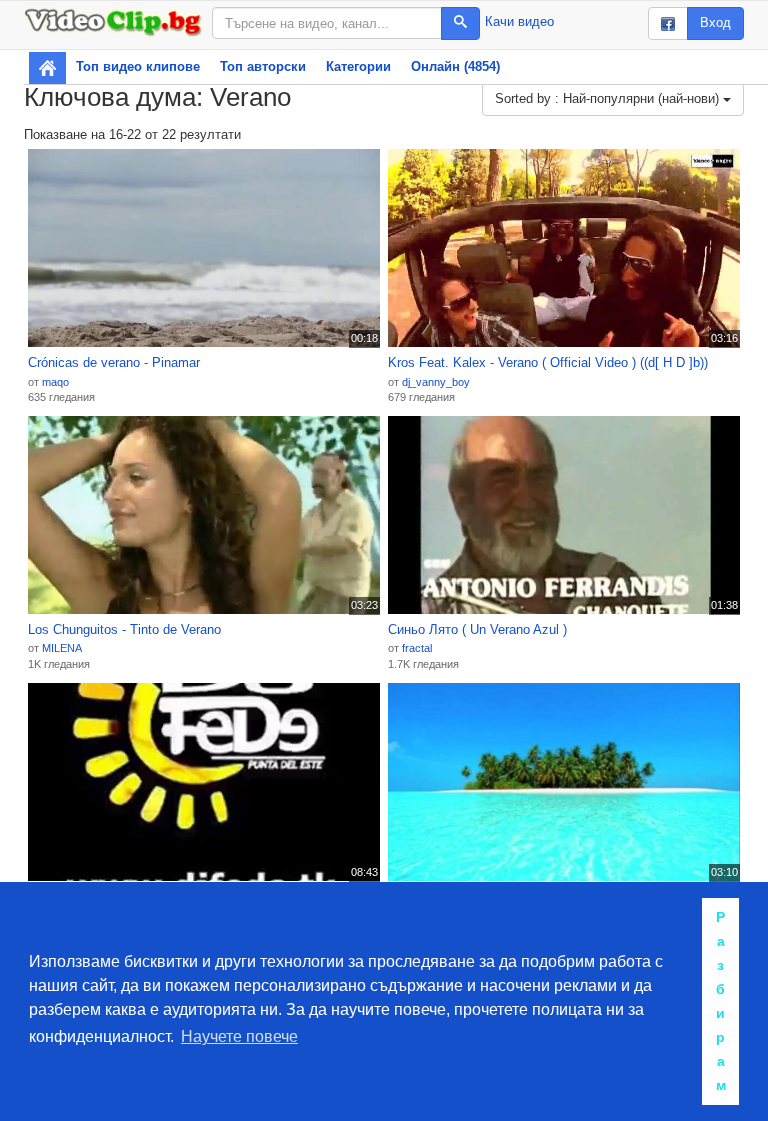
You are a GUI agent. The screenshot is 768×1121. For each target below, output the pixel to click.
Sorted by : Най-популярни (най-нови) (609, 98)
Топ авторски (263, 66)
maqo (55, 382)
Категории (358, 66)
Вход (715, 22)
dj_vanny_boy (436, 382)
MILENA (62, 648)
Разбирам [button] (721, 1001)
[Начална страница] (47, 68)
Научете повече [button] (239, 1036)
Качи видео (519, 21)
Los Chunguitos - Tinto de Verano (124, 629)
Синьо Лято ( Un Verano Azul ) (477, 629)
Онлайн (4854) (455, 66)
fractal (417, 648)
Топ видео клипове (138, 66)
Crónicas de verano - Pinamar (114, 362)
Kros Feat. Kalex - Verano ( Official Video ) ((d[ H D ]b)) (548, 362)
